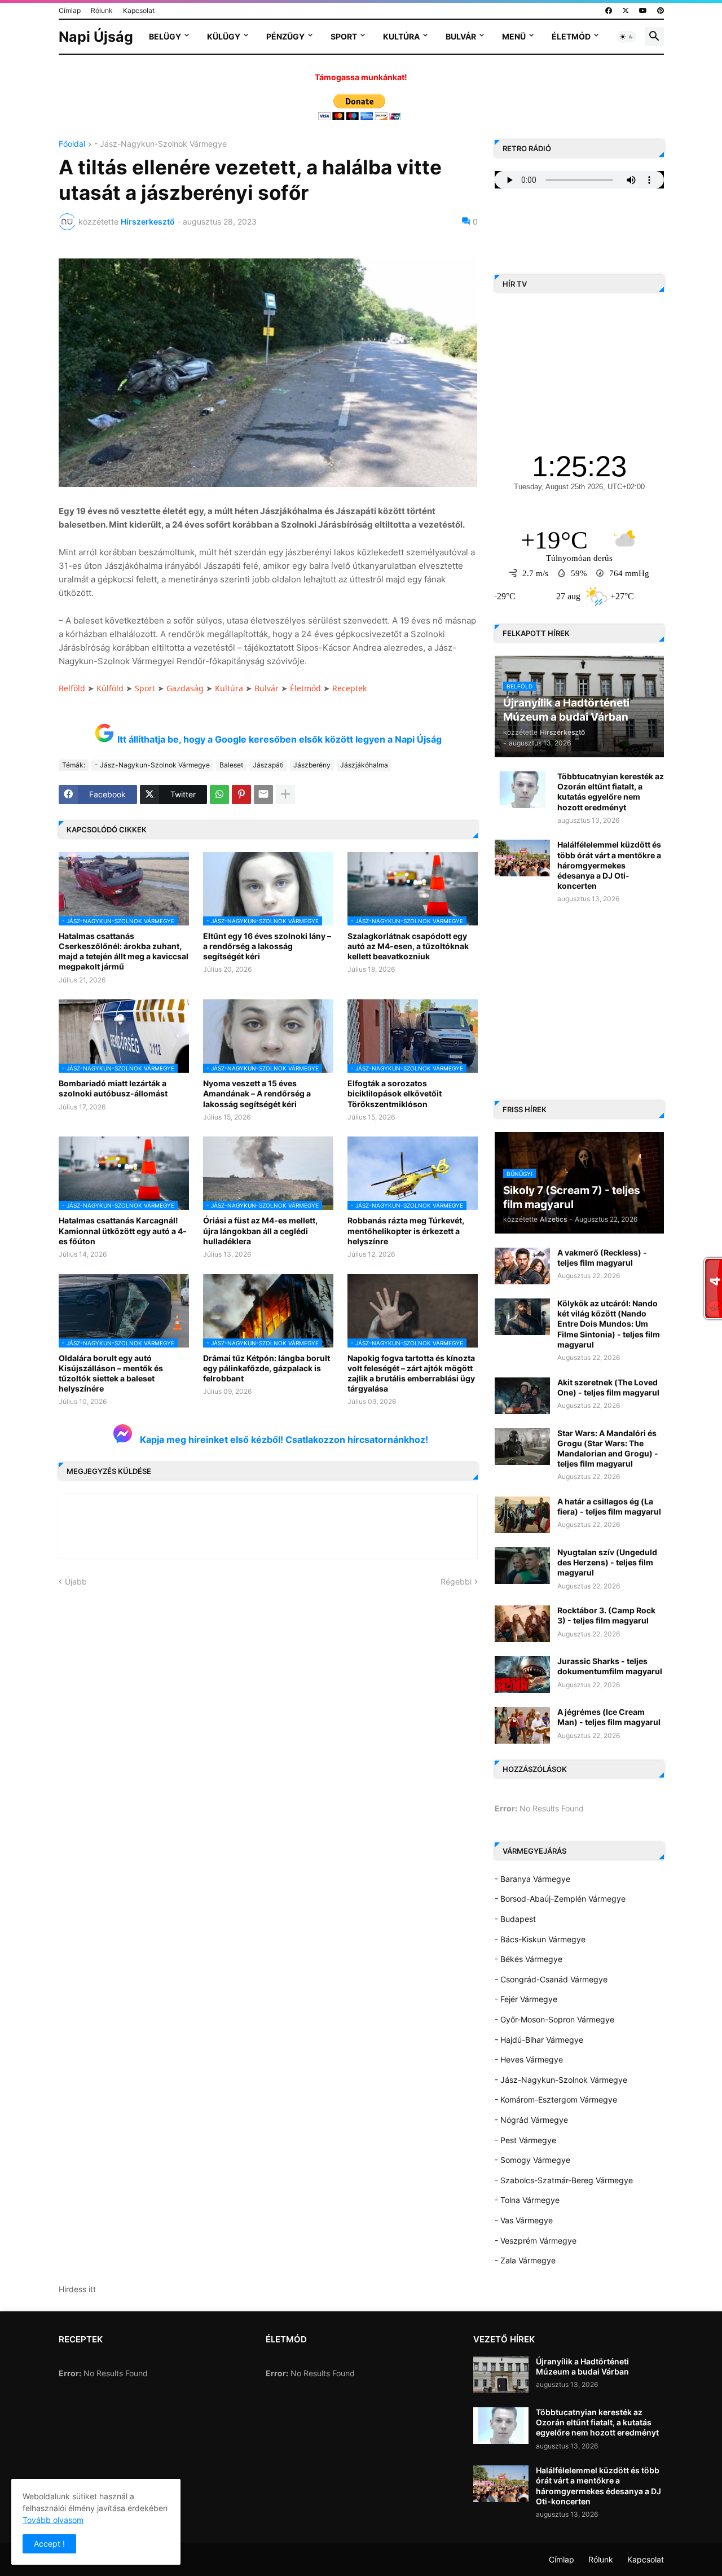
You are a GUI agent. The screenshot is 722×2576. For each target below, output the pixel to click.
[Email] (263, 795)
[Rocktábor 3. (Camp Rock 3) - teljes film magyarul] (522, 1624)
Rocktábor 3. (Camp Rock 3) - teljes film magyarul (606, 1615)
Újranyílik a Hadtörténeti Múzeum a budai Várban (582, 2366)
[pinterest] (661, 11)
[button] (627, 37)
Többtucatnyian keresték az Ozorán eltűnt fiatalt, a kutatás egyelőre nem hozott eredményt (611, 792)
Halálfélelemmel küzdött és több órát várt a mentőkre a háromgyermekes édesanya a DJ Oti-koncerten (609, 865)
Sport (344, 36)
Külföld (110, 688)
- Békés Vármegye (529, 1959)
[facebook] (609, 11)
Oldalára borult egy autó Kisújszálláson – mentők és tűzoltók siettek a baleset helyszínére (111, 1373)
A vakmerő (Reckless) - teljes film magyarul (602, 1258)
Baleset (231, 765)
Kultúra (401, 36)
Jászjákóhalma (364, 765)
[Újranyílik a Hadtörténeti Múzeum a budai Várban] (501, 2375)
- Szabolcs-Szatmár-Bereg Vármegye (564, 2180)
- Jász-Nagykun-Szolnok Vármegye (160, 144)
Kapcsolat (139, 10)
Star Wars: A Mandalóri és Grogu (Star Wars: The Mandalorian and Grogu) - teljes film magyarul (608, 1449)
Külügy (224, 36)
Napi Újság (96, 37)
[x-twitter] (626, 11)
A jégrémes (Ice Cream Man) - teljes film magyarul (609, 1717)
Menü (514, 36)
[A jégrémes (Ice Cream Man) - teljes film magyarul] (522, 1725)
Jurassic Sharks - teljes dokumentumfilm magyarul (610, 1666)
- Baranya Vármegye (532, 1879)
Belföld (72, 688)
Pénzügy (285, 36)
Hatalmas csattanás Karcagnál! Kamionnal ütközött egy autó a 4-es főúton (123, 1230)
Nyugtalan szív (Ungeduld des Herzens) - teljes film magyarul (607, 1562)
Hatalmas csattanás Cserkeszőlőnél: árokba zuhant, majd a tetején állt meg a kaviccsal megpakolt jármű (124, 951)
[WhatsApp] (219, 795)
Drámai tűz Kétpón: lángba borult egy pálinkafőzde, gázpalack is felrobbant (267, 1368)
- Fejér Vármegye (526, 1999)
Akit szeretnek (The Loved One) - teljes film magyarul (608, 1387)
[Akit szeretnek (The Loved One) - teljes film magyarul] (522, 1396)
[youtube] (643, 11)
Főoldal (72, 144)
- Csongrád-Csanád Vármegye (551, 1979)
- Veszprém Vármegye (536, 2241)
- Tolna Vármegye (527, 2200)
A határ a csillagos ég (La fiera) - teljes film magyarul (609, 1506)
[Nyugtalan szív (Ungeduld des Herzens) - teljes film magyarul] (522, 1566)
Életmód (571, 36)
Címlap (70, 10)
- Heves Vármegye (529, 2059)
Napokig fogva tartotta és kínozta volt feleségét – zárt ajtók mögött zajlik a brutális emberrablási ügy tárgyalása (411, 1373)
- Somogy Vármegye (532, 2160)
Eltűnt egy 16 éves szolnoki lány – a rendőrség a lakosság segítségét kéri (267, 946)
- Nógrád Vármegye (531, 2120)
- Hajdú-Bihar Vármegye (539, 2040)
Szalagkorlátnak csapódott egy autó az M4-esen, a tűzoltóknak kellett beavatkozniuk (408, 946)
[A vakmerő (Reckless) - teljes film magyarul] (522, 1266)
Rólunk (102, 10)
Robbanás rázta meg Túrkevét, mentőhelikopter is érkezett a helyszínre (406, 1230)
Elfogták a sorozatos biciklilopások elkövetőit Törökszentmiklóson (395, 1093)
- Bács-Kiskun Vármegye (540, 1939)
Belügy (165, 36)
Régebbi (456, 1581)
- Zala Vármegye (525, 2260)
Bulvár (461, 36)
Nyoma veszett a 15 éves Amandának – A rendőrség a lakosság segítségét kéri (257, 1093)
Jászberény (312, 765)
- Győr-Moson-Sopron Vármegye (554, 2019)
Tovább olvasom (53, 2520)
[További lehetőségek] (285, 795)
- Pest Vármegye (525, 2140)
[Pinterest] (241, 795)
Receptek (349, 688)
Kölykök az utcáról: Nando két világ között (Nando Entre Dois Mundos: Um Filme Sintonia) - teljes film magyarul (609, 1324)
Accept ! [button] (49, 2544)
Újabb (76, 1581)
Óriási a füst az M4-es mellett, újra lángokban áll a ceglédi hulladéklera (260, 1230)
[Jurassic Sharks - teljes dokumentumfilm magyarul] (522, 1675)
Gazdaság (185, 688)
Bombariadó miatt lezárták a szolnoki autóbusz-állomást (113, 1088)
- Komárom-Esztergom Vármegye (556, 2099)
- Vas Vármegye (524, 2220)
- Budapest (515, 1919)
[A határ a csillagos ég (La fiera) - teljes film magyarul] (522, 1515)
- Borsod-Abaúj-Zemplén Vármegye (560, 1899)
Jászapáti (268, 765)
